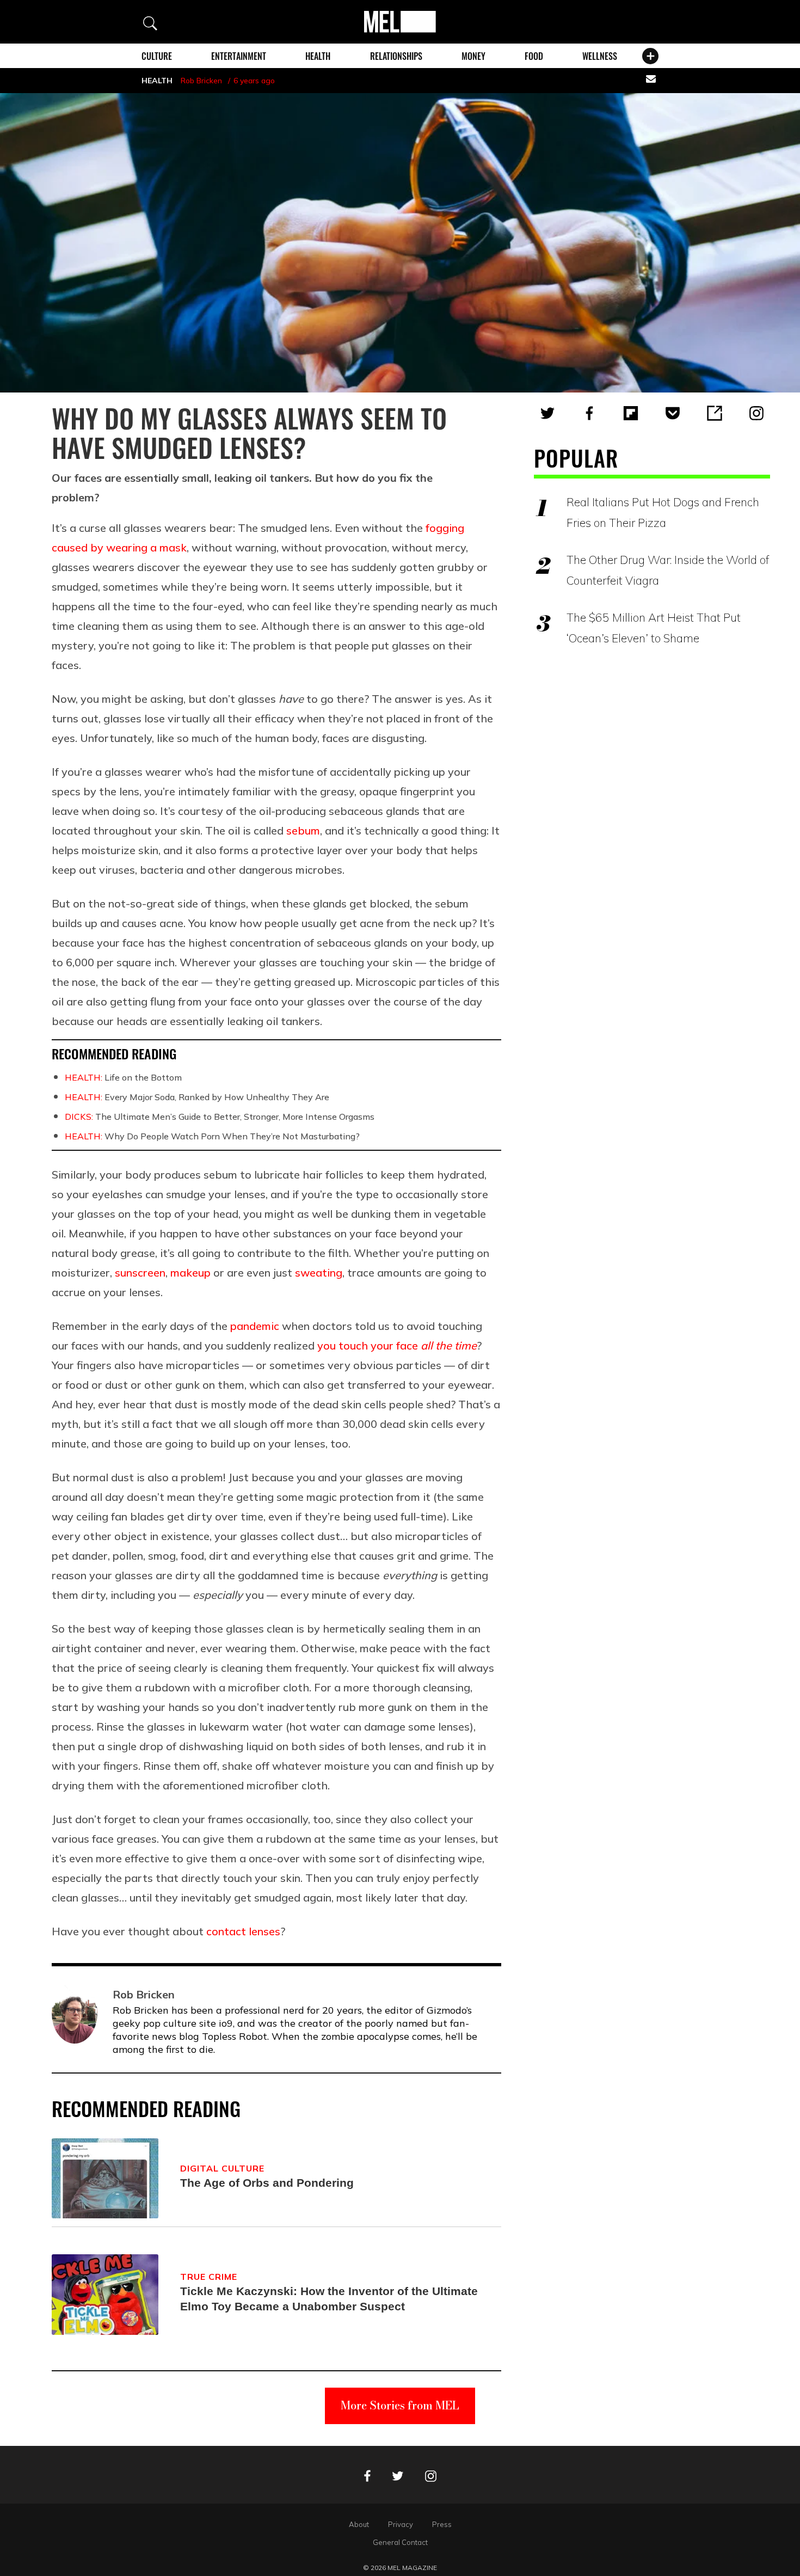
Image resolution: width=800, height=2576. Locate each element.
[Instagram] (756, 413)
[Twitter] (547, 413)
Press (442, 2524)
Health (318, 56)
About (359, 2524)
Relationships (396, 56)
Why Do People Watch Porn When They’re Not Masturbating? (212, 1136)
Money (473, 56)
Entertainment (239, 56)
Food (534, 56)
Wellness (600, 56)
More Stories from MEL (400, 2405)
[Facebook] (589, 413)
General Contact (400, 2542)
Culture (157, 56)
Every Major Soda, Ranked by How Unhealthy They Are (197, 1097)
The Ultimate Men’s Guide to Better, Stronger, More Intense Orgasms (220, 1117)
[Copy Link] (715, 413)
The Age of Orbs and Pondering (267, 2183)
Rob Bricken (201, 81)
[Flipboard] (631, 413)
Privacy (401, 2524)
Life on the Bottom (123, 1077)
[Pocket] (673, 413)
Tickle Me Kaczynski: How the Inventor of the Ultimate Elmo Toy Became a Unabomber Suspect (329, 2299)
